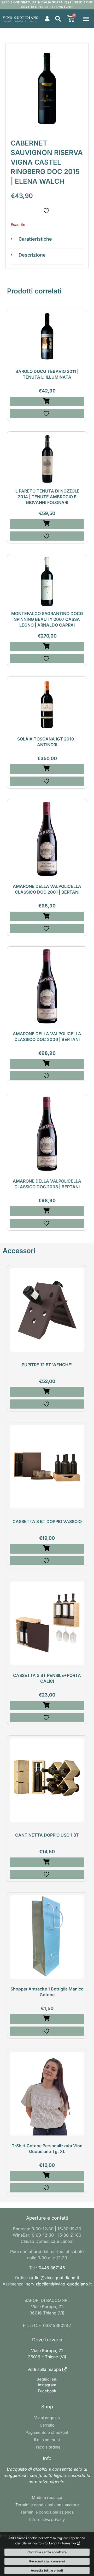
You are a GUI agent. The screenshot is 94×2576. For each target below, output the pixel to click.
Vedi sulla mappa (44, 2369)
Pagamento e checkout (47, 2432)
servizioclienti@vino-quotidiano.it (59, 2284)
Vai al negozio (47, 2418)
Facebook (47, 2391)
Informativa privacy (47, 2519)
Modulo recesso (47, 2497)
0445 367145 (52, 2268)
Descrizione (32, 255)
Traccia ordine (47, 2447)
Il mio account (47, 2440)
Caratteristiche (35, 239)
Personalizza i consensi (47, 2561)
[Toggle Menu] (86, 19)
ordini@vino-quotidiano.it (54, 2278)
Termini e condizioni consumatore (47, 2505)
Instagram (47, 2385)
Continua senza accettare (47, 2552)
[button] (58, 19)
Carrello (47, 2425)
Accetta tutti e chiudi (47, 2570)
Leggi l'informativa (63, 2543)
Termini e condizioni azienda (47, 2512)
